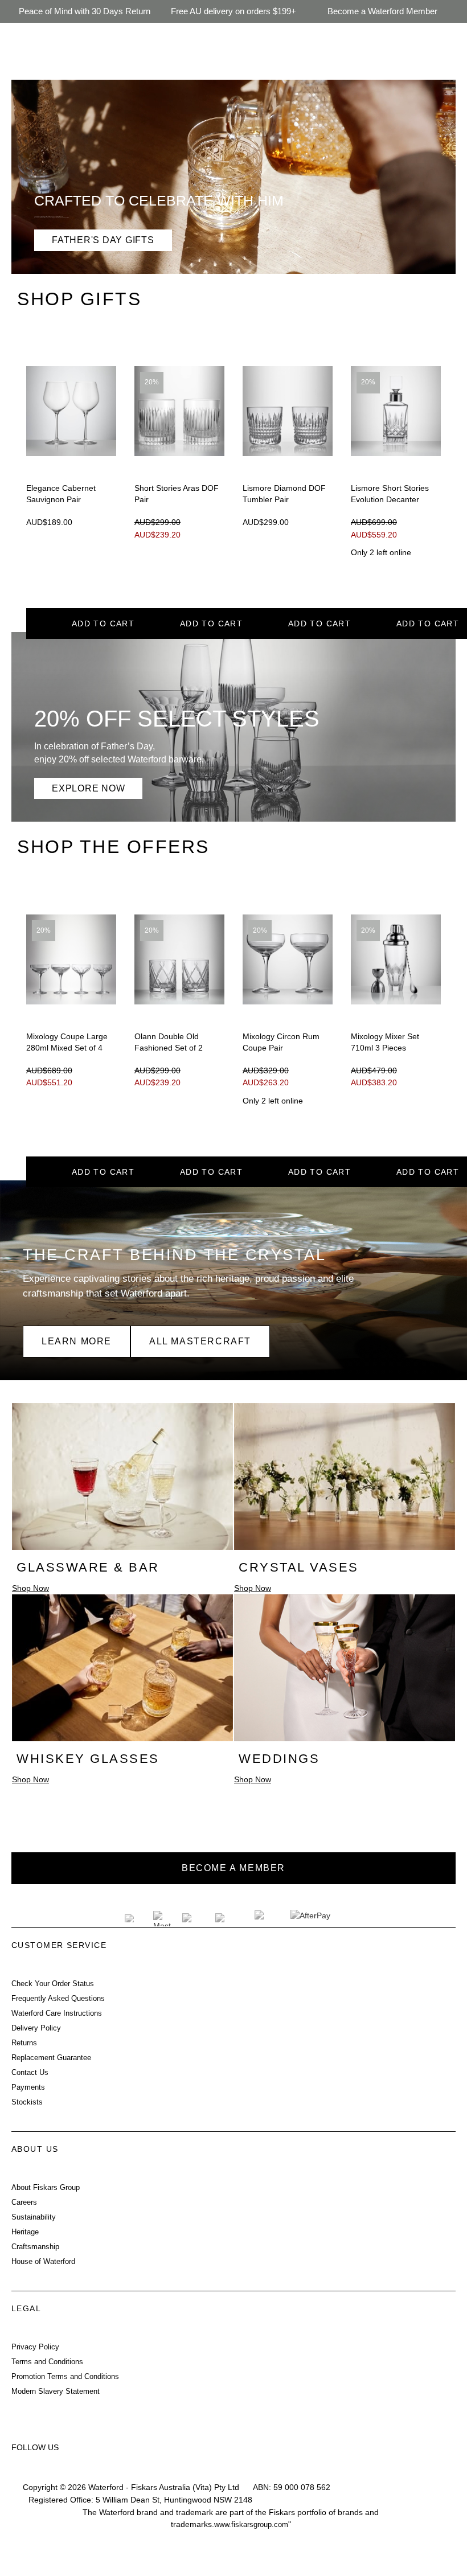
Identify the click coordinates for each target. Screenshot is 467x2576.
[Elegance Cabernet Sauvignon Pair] (71, 411)
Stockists (27, 2102)
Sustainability (34, 2217)
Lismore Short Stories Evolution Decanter (390, 494)
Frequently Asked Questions (58, 1999)
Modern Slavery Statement (56, 2392)
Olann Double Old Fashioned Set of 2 (169, 1042)
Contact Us (30, 2073)
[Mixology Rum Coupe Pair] (288, 959)
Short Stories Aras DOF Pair (177, 494)
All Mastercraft (200, 1341)
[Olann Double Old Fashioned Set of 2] (179, 959)
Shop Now (30, 1588)
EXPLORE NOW (88, 788)
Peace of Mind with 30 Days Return (85, 11)
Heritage (25, 2232)
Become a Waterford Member (382, 11)
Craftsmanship (35, 2247)
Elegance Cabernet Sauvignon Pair (61, 494)
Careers (24, 2202)
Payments (28, 2087)
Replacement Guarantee (51, 2058)
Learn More (77, 1341)
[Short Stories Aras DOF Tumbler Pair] (179, 411)
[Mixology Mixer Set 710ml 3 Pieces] (396, 959)
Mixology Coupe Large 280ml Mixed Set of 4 (67, 1042)
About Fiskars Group (46, 2188)
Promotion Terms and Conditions (65, 2377)
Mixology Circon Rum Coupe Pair (281, 1042)
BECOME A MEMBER (233, 1868)
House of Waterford (43, 2262)
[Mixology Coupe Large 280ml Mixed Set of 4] (71, 959)
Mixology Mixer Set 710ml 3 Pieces (385, 1042)
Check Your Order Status (53, 1984)
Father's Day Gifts (103, 240)
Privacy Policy (35, 2347)
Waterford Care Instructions (57, 2013)
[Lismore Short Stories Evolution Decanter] (396, 411)
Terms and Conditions (47, 2362)
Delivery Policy (36, 2028)
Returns (24, 2043)
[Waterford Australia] (24, 2472)
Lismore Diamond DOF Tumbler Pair (284, 494)
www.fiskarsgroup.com (251, 2525)
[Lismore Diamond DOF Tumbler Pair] (288, 411)
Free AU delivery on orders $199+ (233, 11)
